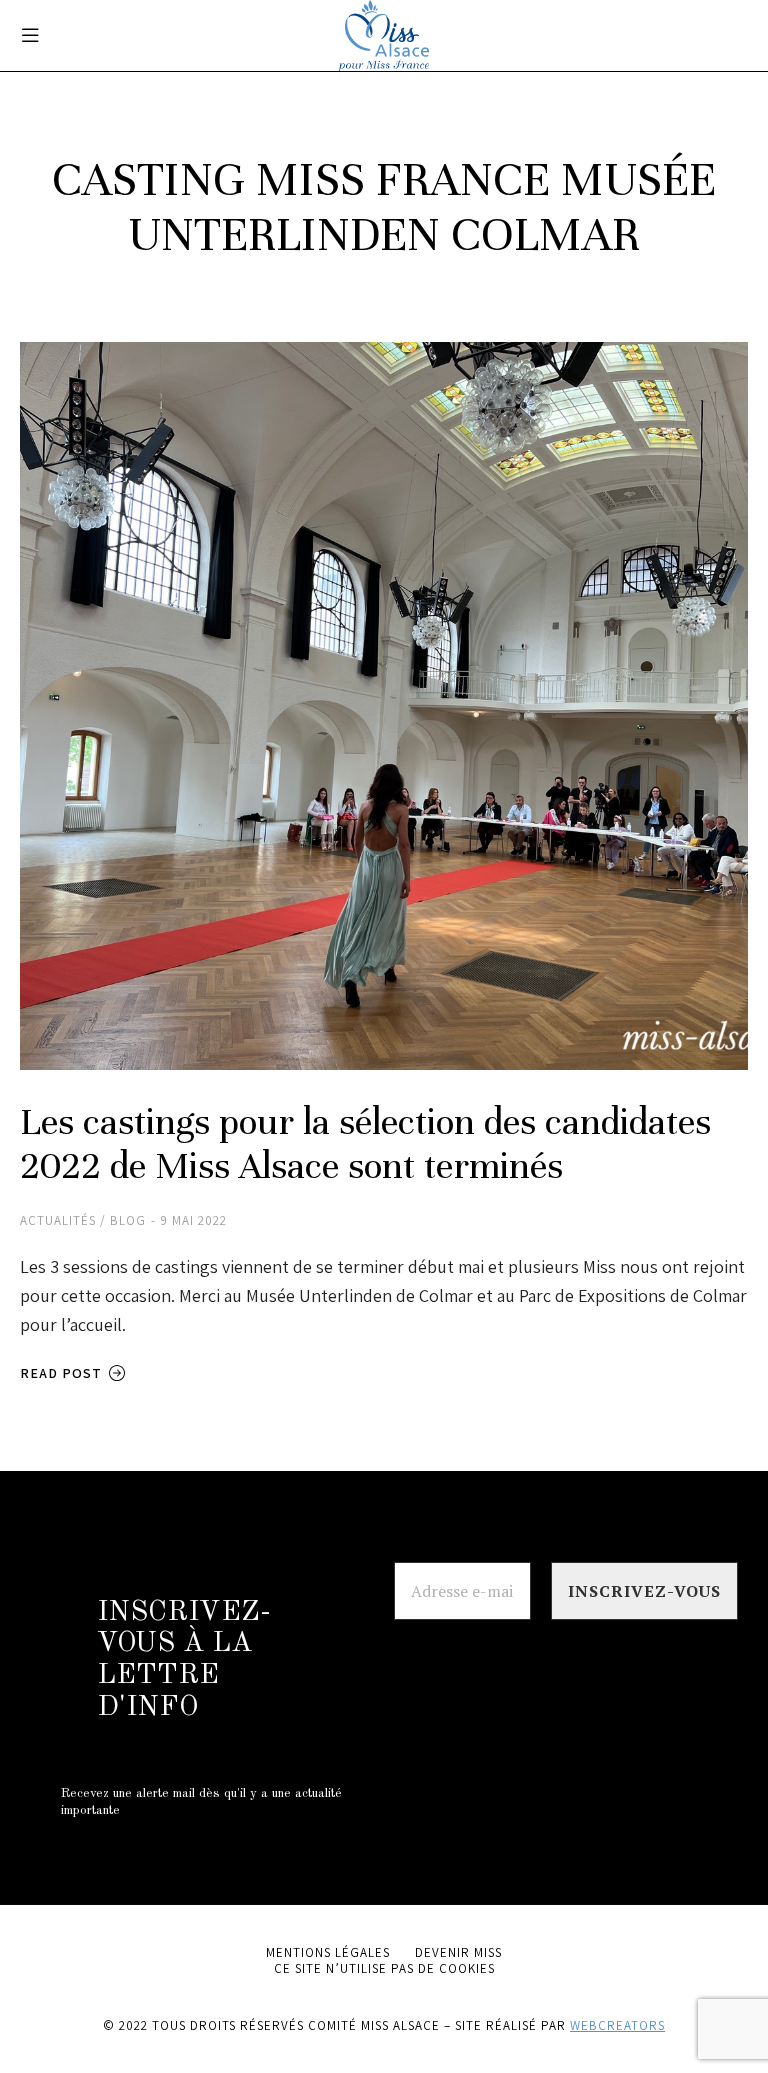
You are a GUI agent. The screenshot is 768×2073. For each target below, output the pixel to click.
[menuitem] (328, 1953)
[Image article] (384, 706)
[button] (30, 35)
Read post (61, 1373)
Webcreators (617, 2025)
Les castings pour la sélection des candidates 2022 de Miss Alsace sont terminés (365, 1144)
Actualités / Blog (83, 1220)
